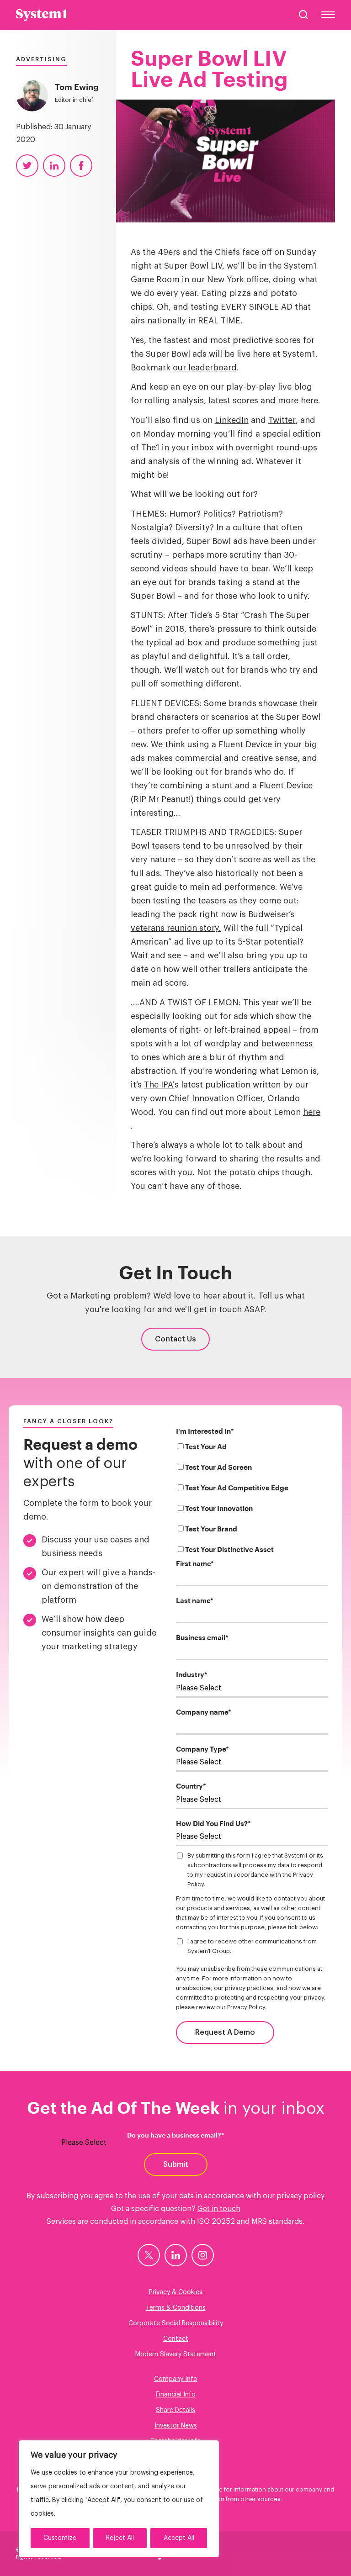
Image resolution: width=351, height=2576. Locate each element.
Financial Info (176, 2395)
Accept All (179, 2538)
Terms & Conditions (176, 2308)
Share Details (175, 2410)
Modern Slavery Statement (176, 2354)
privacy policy (300, 2196)
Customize (60, 2538)
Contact (176, 2339)
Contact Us (175, 1339)
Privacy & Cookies (176, 2292)
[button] (303, 15)
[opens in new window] (149, 2255)
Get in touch (219, 2209)
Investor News (176, 2426)
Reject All (120, 2538)
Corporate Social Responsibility (176, 2323)
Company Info (176, 2379)
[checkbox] (252, 1500)
